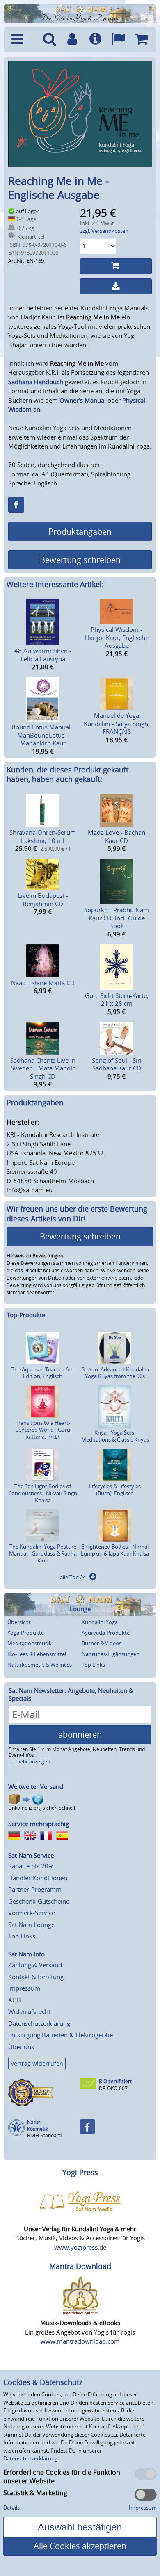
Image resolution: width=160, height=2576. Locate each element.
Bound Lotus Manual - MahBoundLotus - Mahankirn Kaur (43, 735)
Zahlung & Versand (35, 1965)
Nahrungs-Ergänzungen (111, 1654)
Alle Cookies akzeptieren (80, 2546)
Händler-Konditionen (38, 1878)
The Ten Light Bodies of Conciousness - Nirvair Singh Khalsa (43, 1493)
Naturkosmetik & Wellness (40, 1665)
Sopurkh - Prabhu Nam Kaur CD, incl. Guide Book (117, 918)
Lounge (80, 1609)
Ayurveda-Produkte (106, 1633)
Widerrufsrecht (29, 2011)
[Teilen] (16, 505)
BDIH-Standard (44, 2135)
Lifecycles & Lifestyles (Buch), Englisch (115, 1490)
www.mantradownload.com (80, 2341)
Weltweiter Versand (36, 1786)
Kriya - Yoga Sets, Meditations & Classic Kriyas (115, 1436)
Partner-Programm (35, 1889)
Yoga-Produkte (26, 1633)
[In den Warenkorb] (116, 266)
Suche (50, 40)
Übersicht (19, 1622)
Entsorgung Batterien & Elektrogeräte (61, 2035)
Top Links (93, 1665)
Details (11, 2508)
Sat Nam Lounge (31, 1925)
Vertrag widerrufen (37, 2063)
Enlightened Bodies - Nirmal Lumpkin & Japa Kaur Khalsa (115, 1550)
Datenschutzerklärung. (31, 2458)
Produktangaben (80, 532)
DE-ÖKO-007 (113, 2088)
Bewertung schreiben (80, 560)
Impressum (24, 1988)
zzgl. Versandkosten (104, 231)
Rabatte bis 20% (31, 1866)
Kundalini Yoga (100, 1622)
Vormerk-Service (32, 1913)
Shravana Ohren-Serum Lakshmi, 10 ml (43, 836)
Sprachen (118, 40)
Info (95, 40)
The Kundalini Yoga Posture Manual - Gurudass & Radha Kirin (43, 1553)
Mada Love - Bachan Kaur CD (117, 836)
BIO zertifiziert (115, 2081)
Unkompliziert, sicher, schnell (42, 1808)
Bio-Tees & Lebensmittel (37, 1654)
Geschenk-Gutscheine (39, 1901)
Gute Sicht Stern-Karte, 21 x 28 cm (117, 1000)
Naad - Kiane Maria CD (43, 983)
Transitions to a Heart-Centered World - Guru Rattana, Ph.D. (43, 1430)
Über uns (21, 2047)
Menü (23, 40)
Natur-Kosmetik (38, 2126)
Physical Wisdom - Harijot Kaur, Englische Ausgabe (117, 637)
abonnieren (80, 1734)
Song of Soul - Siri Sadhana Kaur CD (117, 1064)
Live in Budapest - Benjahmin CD (43, 900)
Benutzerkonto (72, 40)
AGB (15, 2000)
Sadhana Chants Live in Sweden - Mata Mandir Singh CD (43, 1068)
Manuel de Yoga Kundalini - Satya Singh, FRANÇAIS (117, 723)
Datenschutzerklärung (39, 2023)
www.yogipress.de (80, 2247)
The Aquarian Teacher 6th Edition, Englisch (43, 1373)
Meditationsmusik (30, 1643)
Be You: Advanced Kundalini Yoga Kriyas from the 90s (115, 1373)
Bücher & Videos (102, 1643)
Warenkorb (141, 40)
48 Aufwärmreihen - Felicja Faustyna (43, 655)
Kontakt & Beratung (36, 1977)
